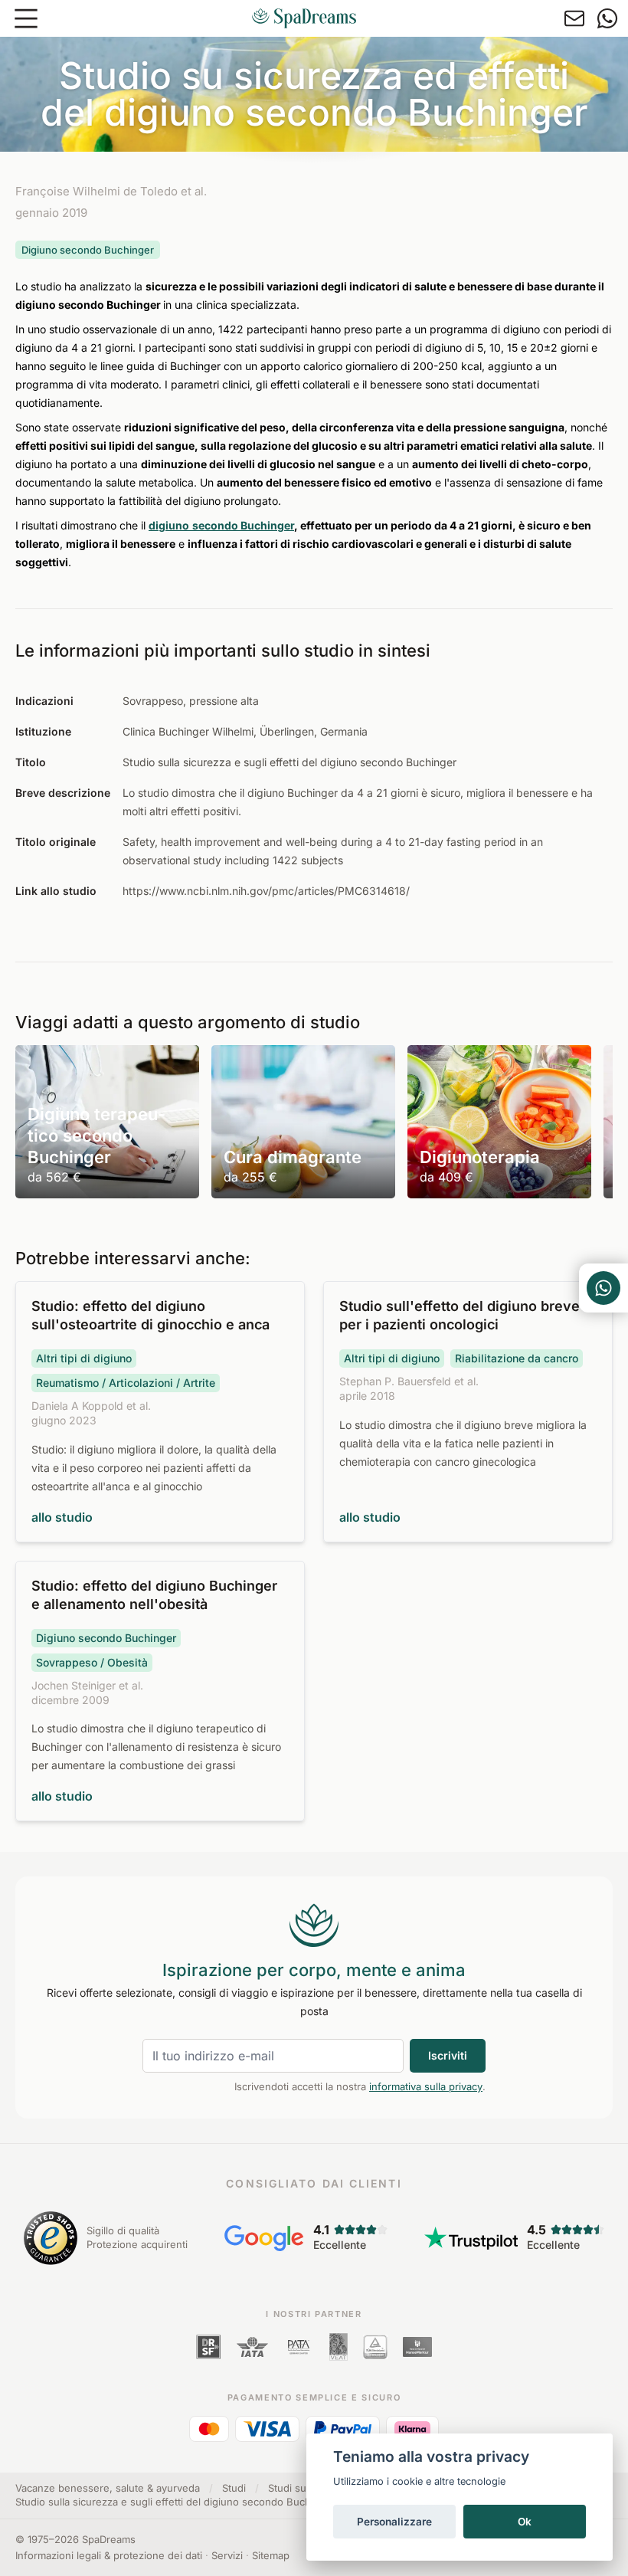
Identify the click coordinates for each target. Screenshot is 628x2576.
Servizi (227, 2555)
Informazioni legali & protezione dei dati (109, 2555)
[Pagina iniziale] (304, 18)
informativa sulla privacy (426, 2086)
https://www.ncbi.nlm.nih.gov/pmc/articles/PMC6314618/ (266, 891)
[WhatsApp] (607, 18)
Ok (525, 2522)
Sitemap (271, 2555)
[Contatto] (574, 18)
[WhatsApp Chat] (603, 1288)
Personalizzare (394, 2522)
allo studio (62, 1517)
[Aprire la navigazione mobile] (26, 18)
